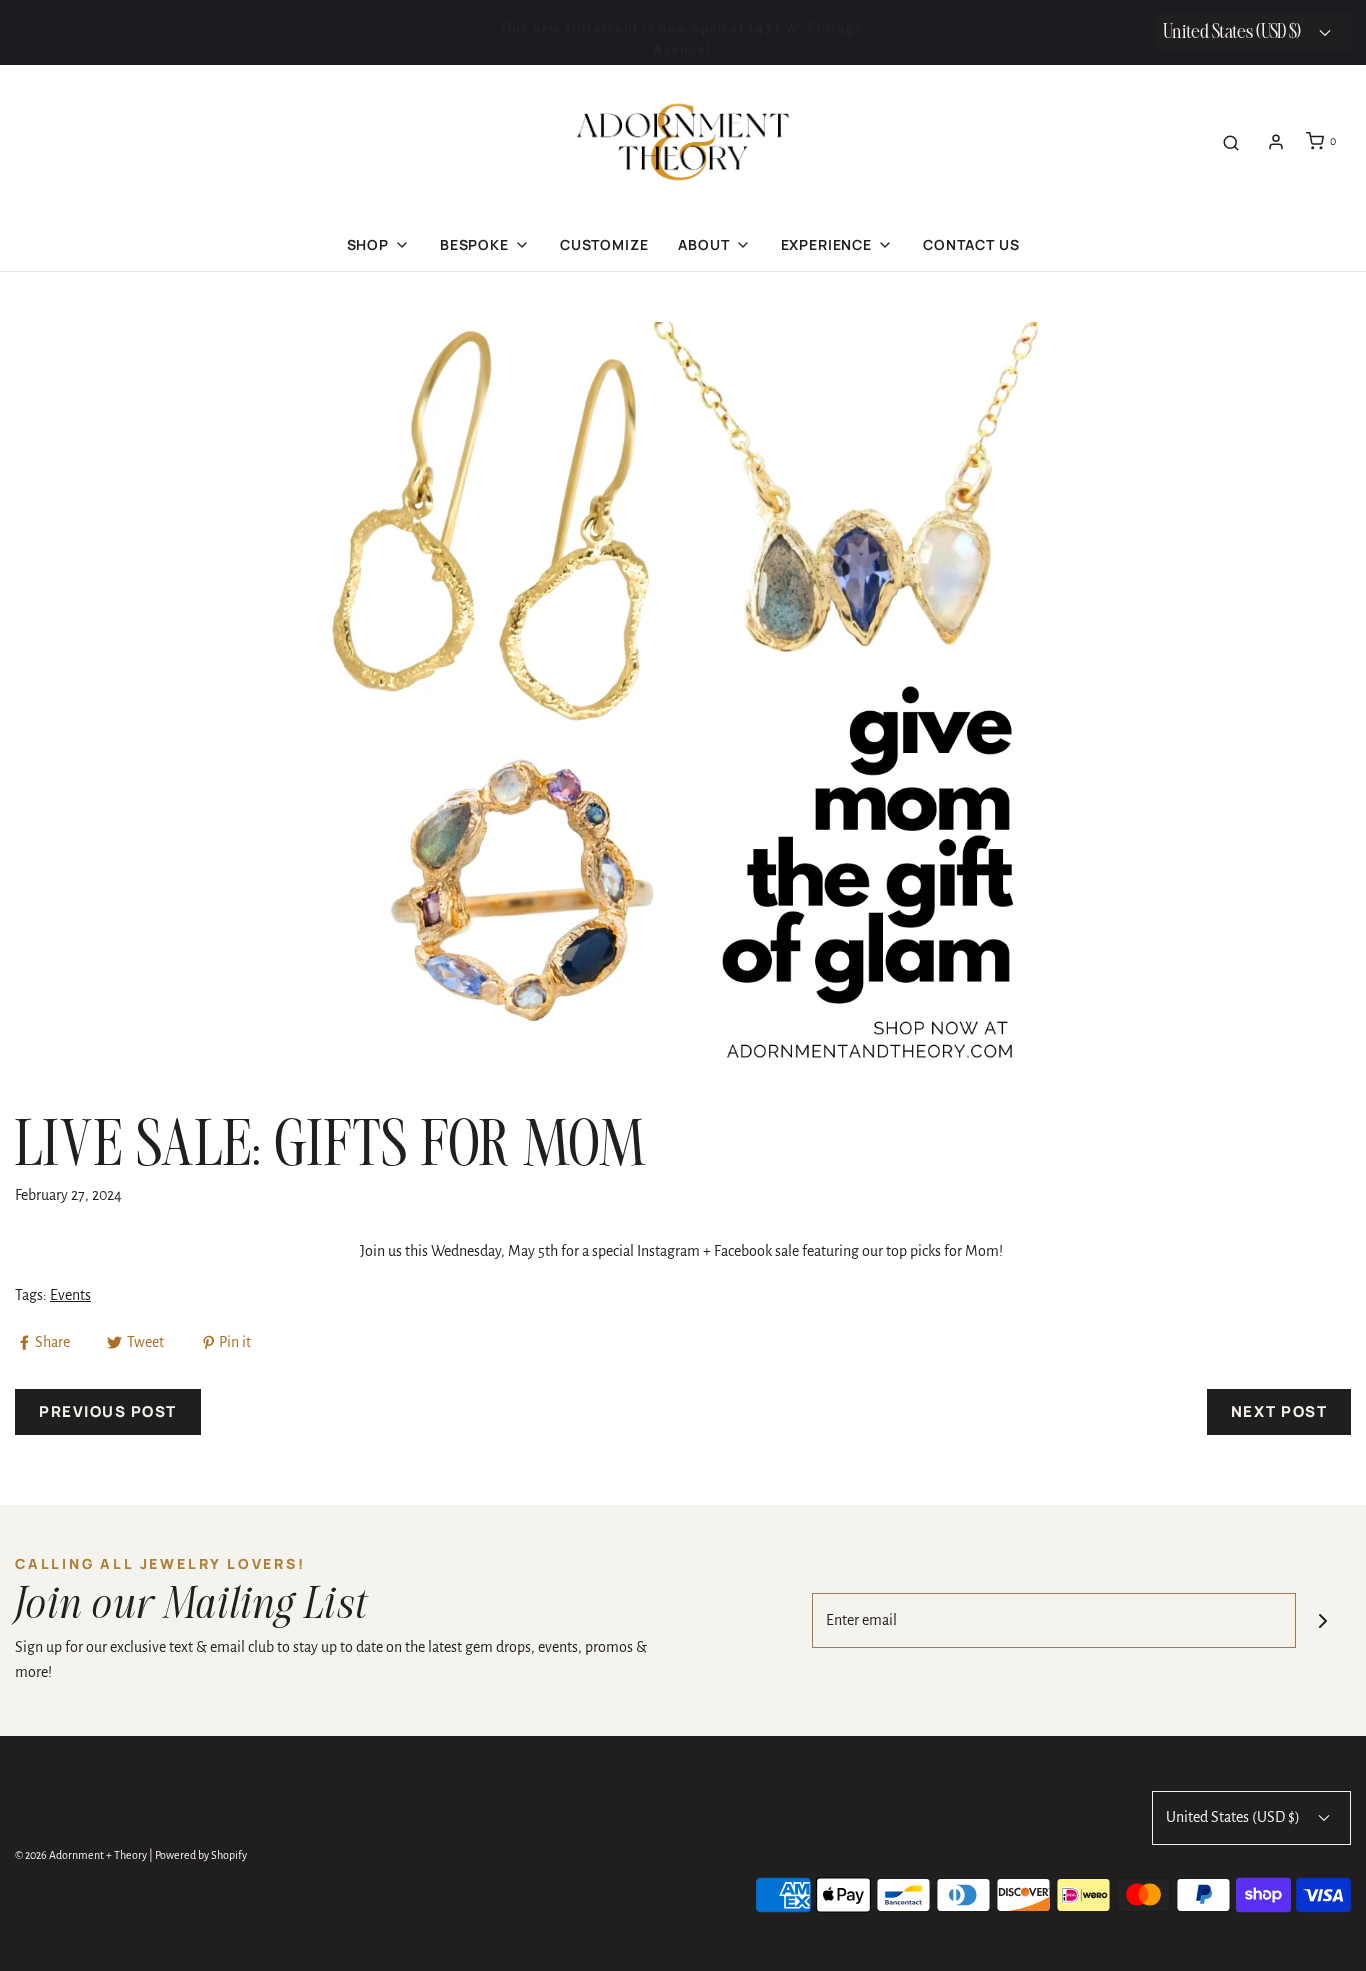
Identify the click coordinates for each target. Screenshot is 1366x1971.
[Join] (1323, 1620)
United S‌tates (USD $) (1233, 32)
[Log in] (1276, 142)
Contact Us (971, 244)
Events (70, 1295)
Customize (604, 244)
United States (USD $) (1234, 1817)
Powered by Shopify (201, 1855)
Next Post (1279, 1411)
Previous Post (108, 1411)
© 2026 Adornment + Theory (81, 1855)
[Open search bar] (1231, 141)
